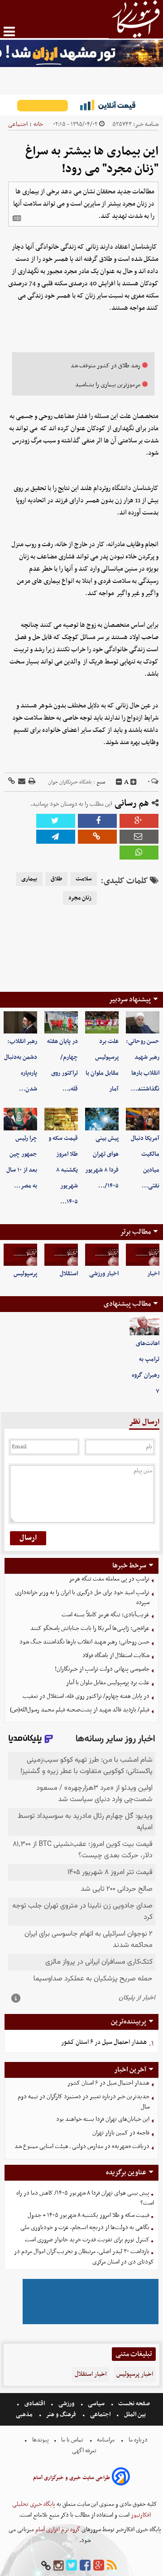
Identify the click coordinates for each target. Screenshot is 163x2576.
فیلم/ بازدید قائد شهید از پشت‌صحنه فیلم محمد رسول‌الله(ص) (80, 1710)
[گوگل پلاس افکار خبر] (99, 2566)
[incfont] (134, 782)
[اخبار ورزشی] (102, 1255)
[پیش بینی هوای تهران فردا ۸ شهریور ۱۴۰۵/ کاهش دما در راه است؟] (102, 1119)
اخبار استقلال (91, 2374)
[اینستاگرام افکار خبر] (58, 2566)
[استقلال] (61, 1255)
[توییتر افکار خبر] (72, 2566)
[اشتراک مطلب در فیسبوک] (97, 821)
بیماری (29, 879)
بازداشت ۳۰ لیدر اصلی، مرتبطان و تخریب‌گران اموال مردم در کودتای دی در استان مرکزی (84, 2257)
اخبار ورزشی (104, 1274)
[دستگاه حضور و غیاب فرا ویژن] (91, 2323)
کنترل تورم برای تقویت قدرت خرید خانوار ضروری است (87, 2240)
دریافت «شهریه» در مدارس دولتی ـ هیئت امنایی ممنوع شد (82, 2146)
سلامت (84, 879)
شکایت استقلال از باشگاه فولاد (116, 1656)
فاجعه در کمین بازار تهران (121, 2133)
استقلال (69, 1274)
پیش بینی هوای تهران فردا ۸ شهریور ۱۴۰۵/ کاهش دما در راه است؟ (85, 2198)
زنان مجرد (80, 898)
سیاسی (96, 2404)
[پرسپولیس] (20, 1255)
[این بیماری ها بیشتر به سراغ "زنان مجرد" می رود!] (56, 837)
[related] (17, 218)
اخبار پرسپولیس (135, 2374)
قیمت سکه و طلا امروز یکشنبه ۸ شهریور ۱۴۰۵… (63, 1170)
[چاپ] (31, 782)
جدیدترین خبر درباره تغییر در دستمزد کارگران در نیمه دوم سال (84, 2102)
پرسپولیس (25, 1274)
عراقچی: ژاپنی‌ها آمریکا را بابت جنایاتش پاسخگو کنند (90, 1628)
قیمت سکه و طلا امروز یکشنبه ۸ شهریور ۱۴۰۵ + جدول (89, 2215)
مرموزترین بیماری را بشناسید (108, 385)
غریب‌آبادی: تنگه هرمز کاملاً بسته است (105, 1615)
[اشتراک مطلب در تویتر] (56, 821)
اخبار (153, 1274)
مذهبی (25, 2415)
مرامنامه (106, 2440)
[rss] (112, 2566)
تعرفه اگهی (85, 2451)
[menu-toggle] (9, 31)
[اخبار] (143, 1255)
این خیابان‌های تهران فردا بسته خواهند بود (103, 2119)
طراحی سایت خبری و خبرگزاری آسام (72, 2478)
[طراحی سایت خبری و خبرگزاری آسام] (121, 2478)
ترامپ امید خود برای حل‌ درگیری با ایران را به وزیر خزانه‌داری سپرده (82, 1598)
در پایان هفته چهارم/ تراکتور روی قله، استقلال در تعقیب (86, 1696)
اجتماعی (18, 124)
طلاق (56, 879)
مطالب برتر (135, 1232)
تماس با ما (72, 2440)
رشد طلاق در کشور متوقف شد (105, 366)
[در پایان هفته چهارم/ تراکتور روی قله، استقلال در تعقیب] (61, 1022)
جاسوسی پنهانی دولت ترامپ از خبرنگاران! (102, 1669)
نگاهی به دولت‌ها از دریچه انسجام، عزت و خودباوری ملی (85, 2228)
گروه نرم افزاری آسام (57, 2530)
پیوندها (40, 2440)
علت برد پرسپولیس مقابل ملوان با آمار (108, 1683)
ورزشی (66, 2404)
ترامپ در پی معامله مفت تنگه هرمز (109, 1579)
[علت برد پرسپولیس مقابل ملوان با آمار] (102, 1022)
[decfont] (119, 782)
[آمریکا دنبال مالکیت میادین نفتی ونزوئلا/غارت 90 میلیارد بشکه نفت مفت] (143, 1119)
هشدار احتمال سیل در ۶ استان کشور (104, 2042)
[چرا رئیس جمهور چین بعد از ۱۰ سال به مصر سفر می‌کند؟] (20, 1119)
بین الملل (135, 2415)
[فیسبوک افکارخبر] (85, 2566)
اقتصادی (35, 2404)
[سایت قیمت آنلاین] (81, 105)
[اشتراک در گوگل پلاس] (139, 821)
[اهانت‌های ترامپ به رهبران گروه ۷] (144, 1326)
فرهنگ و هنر (61, 2415)
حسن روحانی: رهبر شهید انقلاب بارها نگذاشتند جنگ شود (84, 1642)
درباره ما (138, 2440)
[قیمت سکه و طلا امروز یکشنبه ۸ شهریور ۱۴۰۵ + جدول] (61, 1119)
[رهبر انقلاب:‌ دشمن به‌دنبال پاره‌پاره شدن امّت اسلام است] (20, 1022)
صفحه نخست (133, 2404)
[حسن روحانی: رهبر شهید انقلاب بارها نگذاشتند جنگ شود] (143, 1022)
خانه (38, 124)
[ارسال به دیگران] (21, 782)
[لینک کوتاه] (12, 782)
